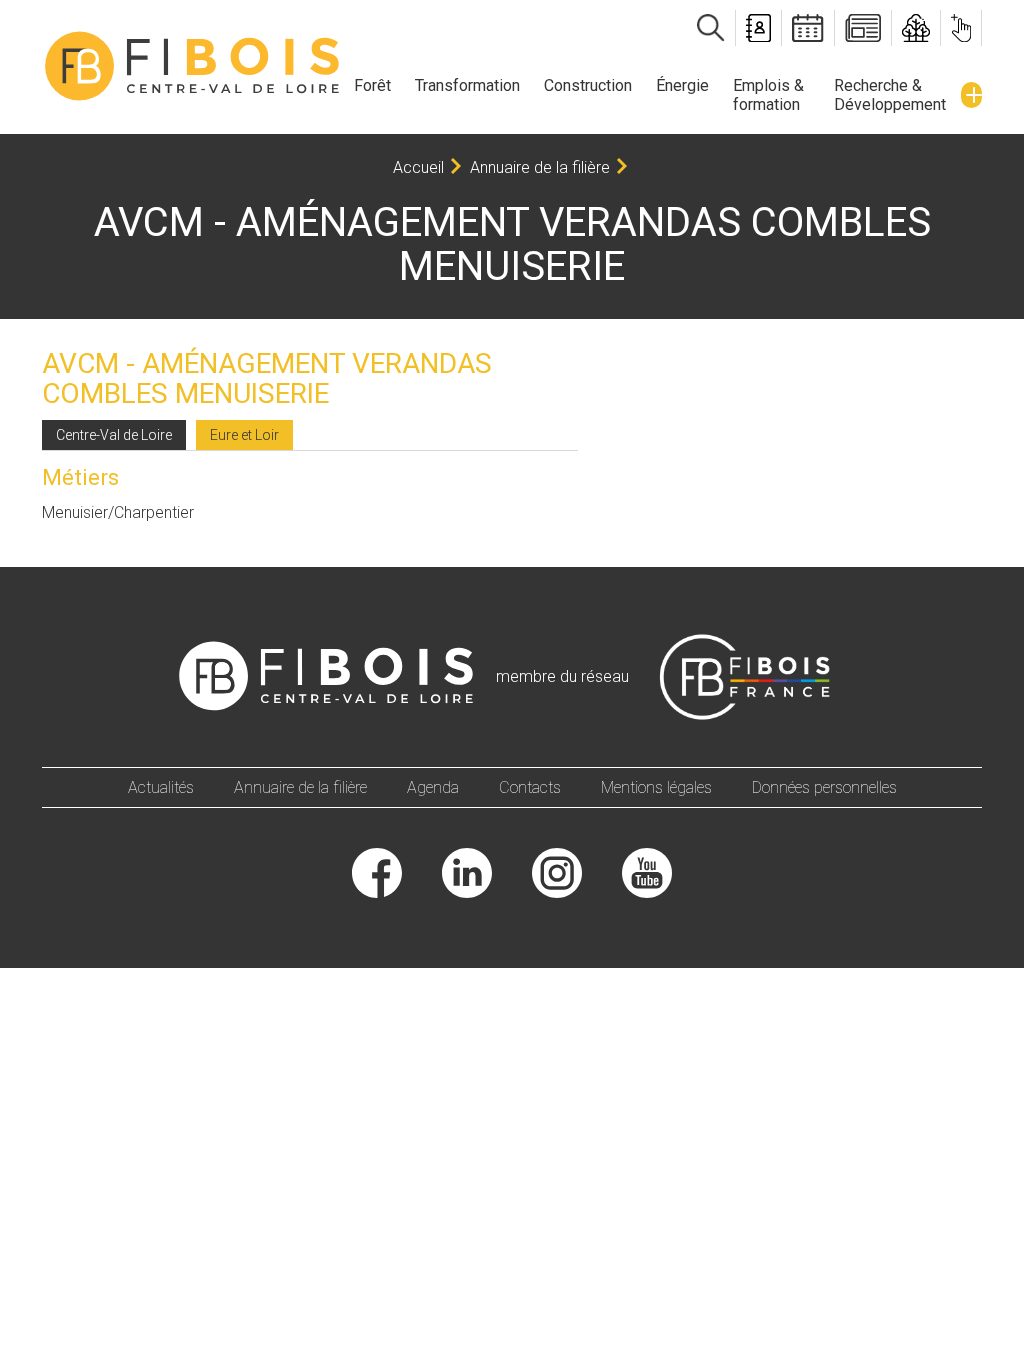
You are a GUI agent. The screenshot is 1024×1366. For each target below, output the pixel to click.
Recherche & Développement (890, 95)
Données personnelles (824, 787)
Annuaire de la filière (540, 167)
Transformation (467, 85)
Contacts (530, 787)
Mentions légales (656, 787)
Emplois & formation (768, 95)
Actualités (161, 787)
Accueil (418, 167)
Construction (588, 85)
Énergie (682, 85)
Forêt (372, 85)
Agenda (433, 787)
